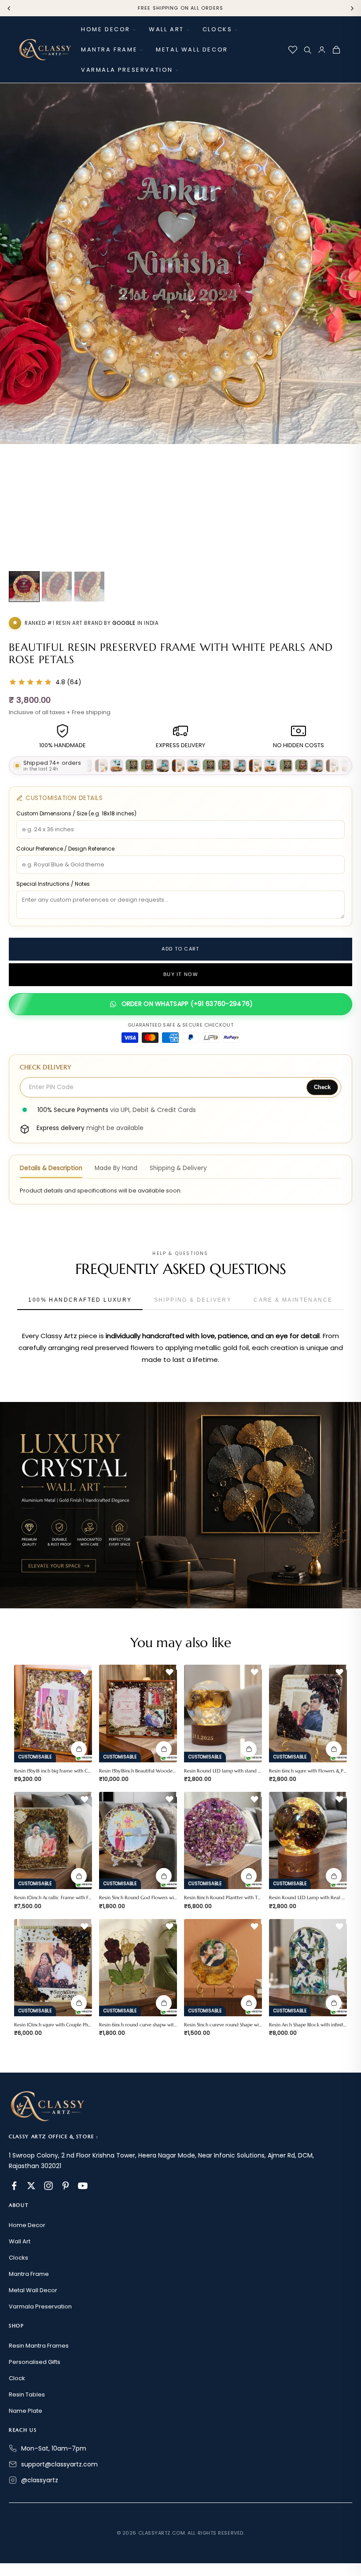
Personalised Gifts (35, 2362)
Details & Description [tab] (51, 1168)
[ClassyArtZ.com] (45, 50)
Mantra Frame (109, 50)
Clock (17, 2378)
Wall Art (166, 29)
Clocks (217, 29)
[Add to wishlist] (85, 1672)
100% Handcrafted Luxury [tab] (80, 1300)
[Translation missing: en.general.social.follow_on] (14, 2186)
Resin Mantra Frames (39, 2346)
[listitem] (24, 587)
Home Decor (106, 29)
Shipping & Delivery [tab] (178, 1168)
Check (322, 1087)
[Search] (307, 50)
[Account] (322, 50)
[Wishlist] (293, 50)
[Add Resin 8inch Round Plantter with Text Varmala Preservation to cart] (249, 1876)
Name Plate (26, 2411)
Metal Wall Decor (192, 50)
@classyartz (40, 2480)
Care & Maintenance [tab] (293, 1300)
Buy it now (180, 975)
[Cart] (336, 50)
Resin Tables (27, 2394)
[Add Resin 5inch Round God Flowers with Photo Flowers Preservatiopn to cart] (164, 1876)
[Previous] (9, 8)
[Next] (352, 8)
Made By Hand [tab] (116, 1168)
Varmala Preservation (127, 70)
